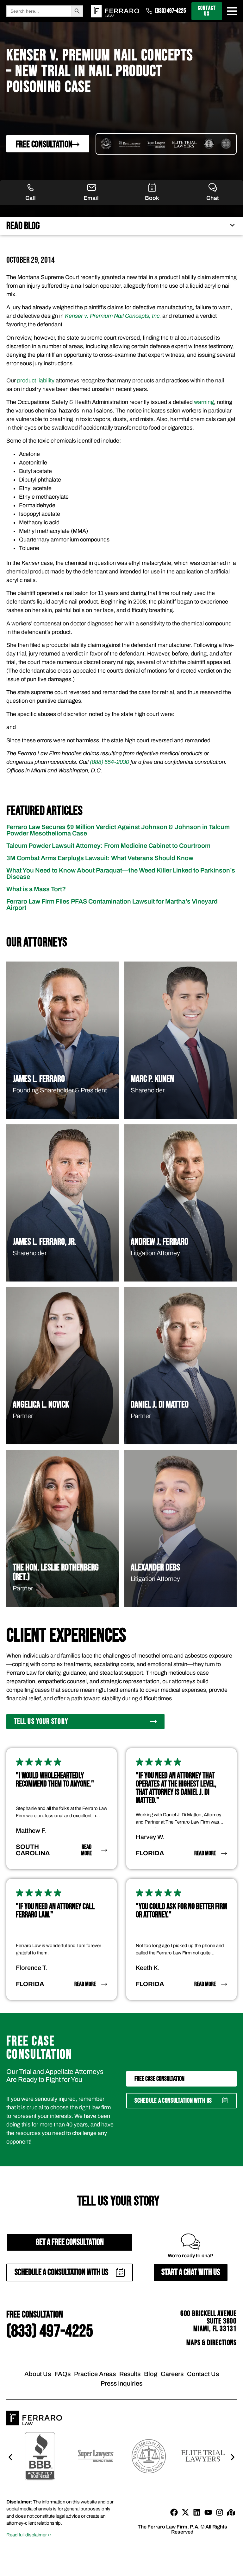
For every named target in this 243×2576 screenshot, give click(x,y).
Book (152, 198)
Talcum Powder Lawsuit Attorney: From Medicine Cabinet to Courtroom (108, 846)
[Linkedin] (197, 2512)
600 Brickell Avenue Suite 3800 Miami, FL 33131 (209, 2321)
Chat (213, 198)
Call (31, 198)
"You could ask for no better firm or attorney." (181, 1911)
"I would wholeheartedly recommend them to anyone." (55, 1780)
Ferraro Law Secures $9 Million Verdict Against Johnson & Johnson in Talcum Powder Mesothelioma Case (118, 830)
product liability (36, 380)
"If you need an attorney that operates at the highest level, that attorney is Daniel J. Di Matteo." (176, 1788)
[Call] (31, 188)
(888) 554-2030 (109, 762)
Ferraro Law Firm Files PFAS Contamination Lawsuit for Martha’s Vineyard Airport (112, 904)
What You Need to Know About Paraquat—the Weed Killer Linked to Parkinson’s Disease (121, 873)
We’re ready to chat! (190, 2256)
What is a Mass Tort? (36, 889)
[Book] (152, 188)
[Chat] (213, 188)
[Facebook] (174, 2512)
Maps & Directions (212, 2343)
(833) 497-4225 (171, 11)
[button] (181, 2101)
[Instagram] (220, 2512)
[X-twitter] (185, 2512)
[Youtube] (208, 2512)
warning (204, 402)
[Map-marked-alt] (231, 2512)
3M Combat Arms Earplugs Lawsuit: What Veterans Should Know (100, 858)
